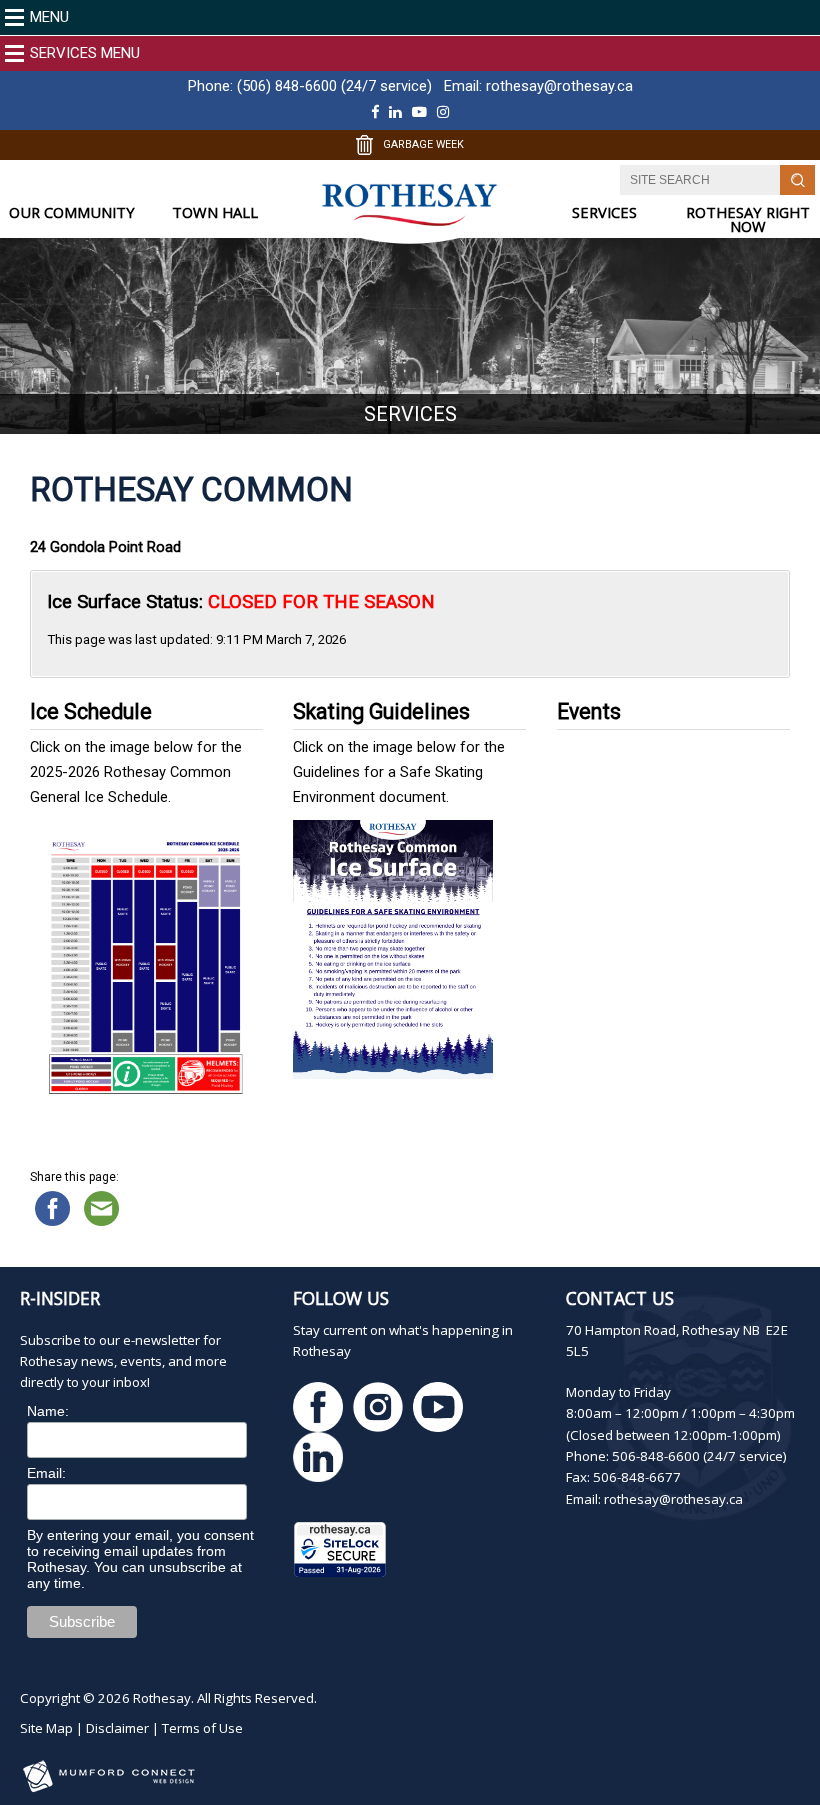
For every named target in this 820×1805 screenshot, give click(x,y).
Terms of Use (202, 1728)
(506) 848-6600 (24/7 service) (334, 86)
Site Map (46, 1728)
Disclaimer (117, 1728)
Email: (46, 1473)
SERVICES (604, 212)
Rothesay (162, 1698)
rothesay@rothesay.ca (559, 86)
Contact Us (620, 1298)
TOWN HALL (215, 212)
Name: (48, 1411)
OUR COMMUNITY (72, 212)
